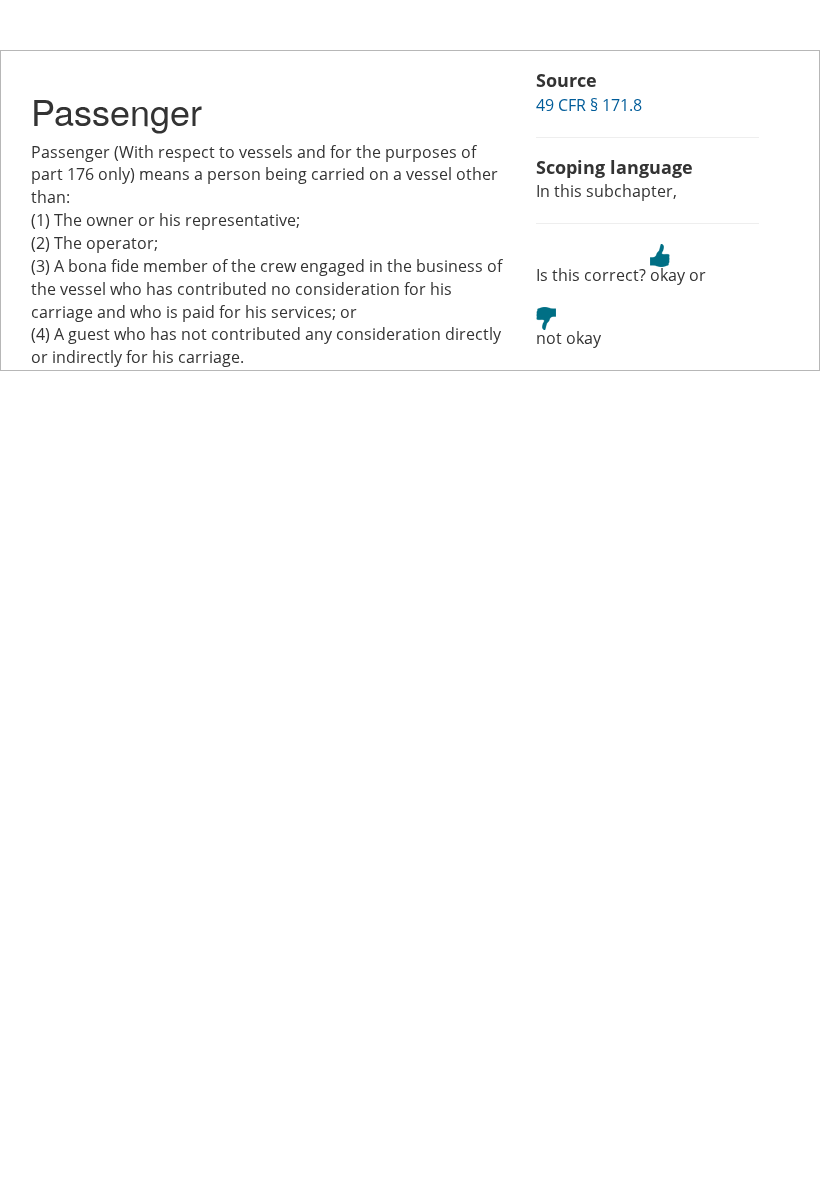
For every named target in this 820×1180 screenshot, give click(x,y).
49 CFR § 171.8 (589, 105)
